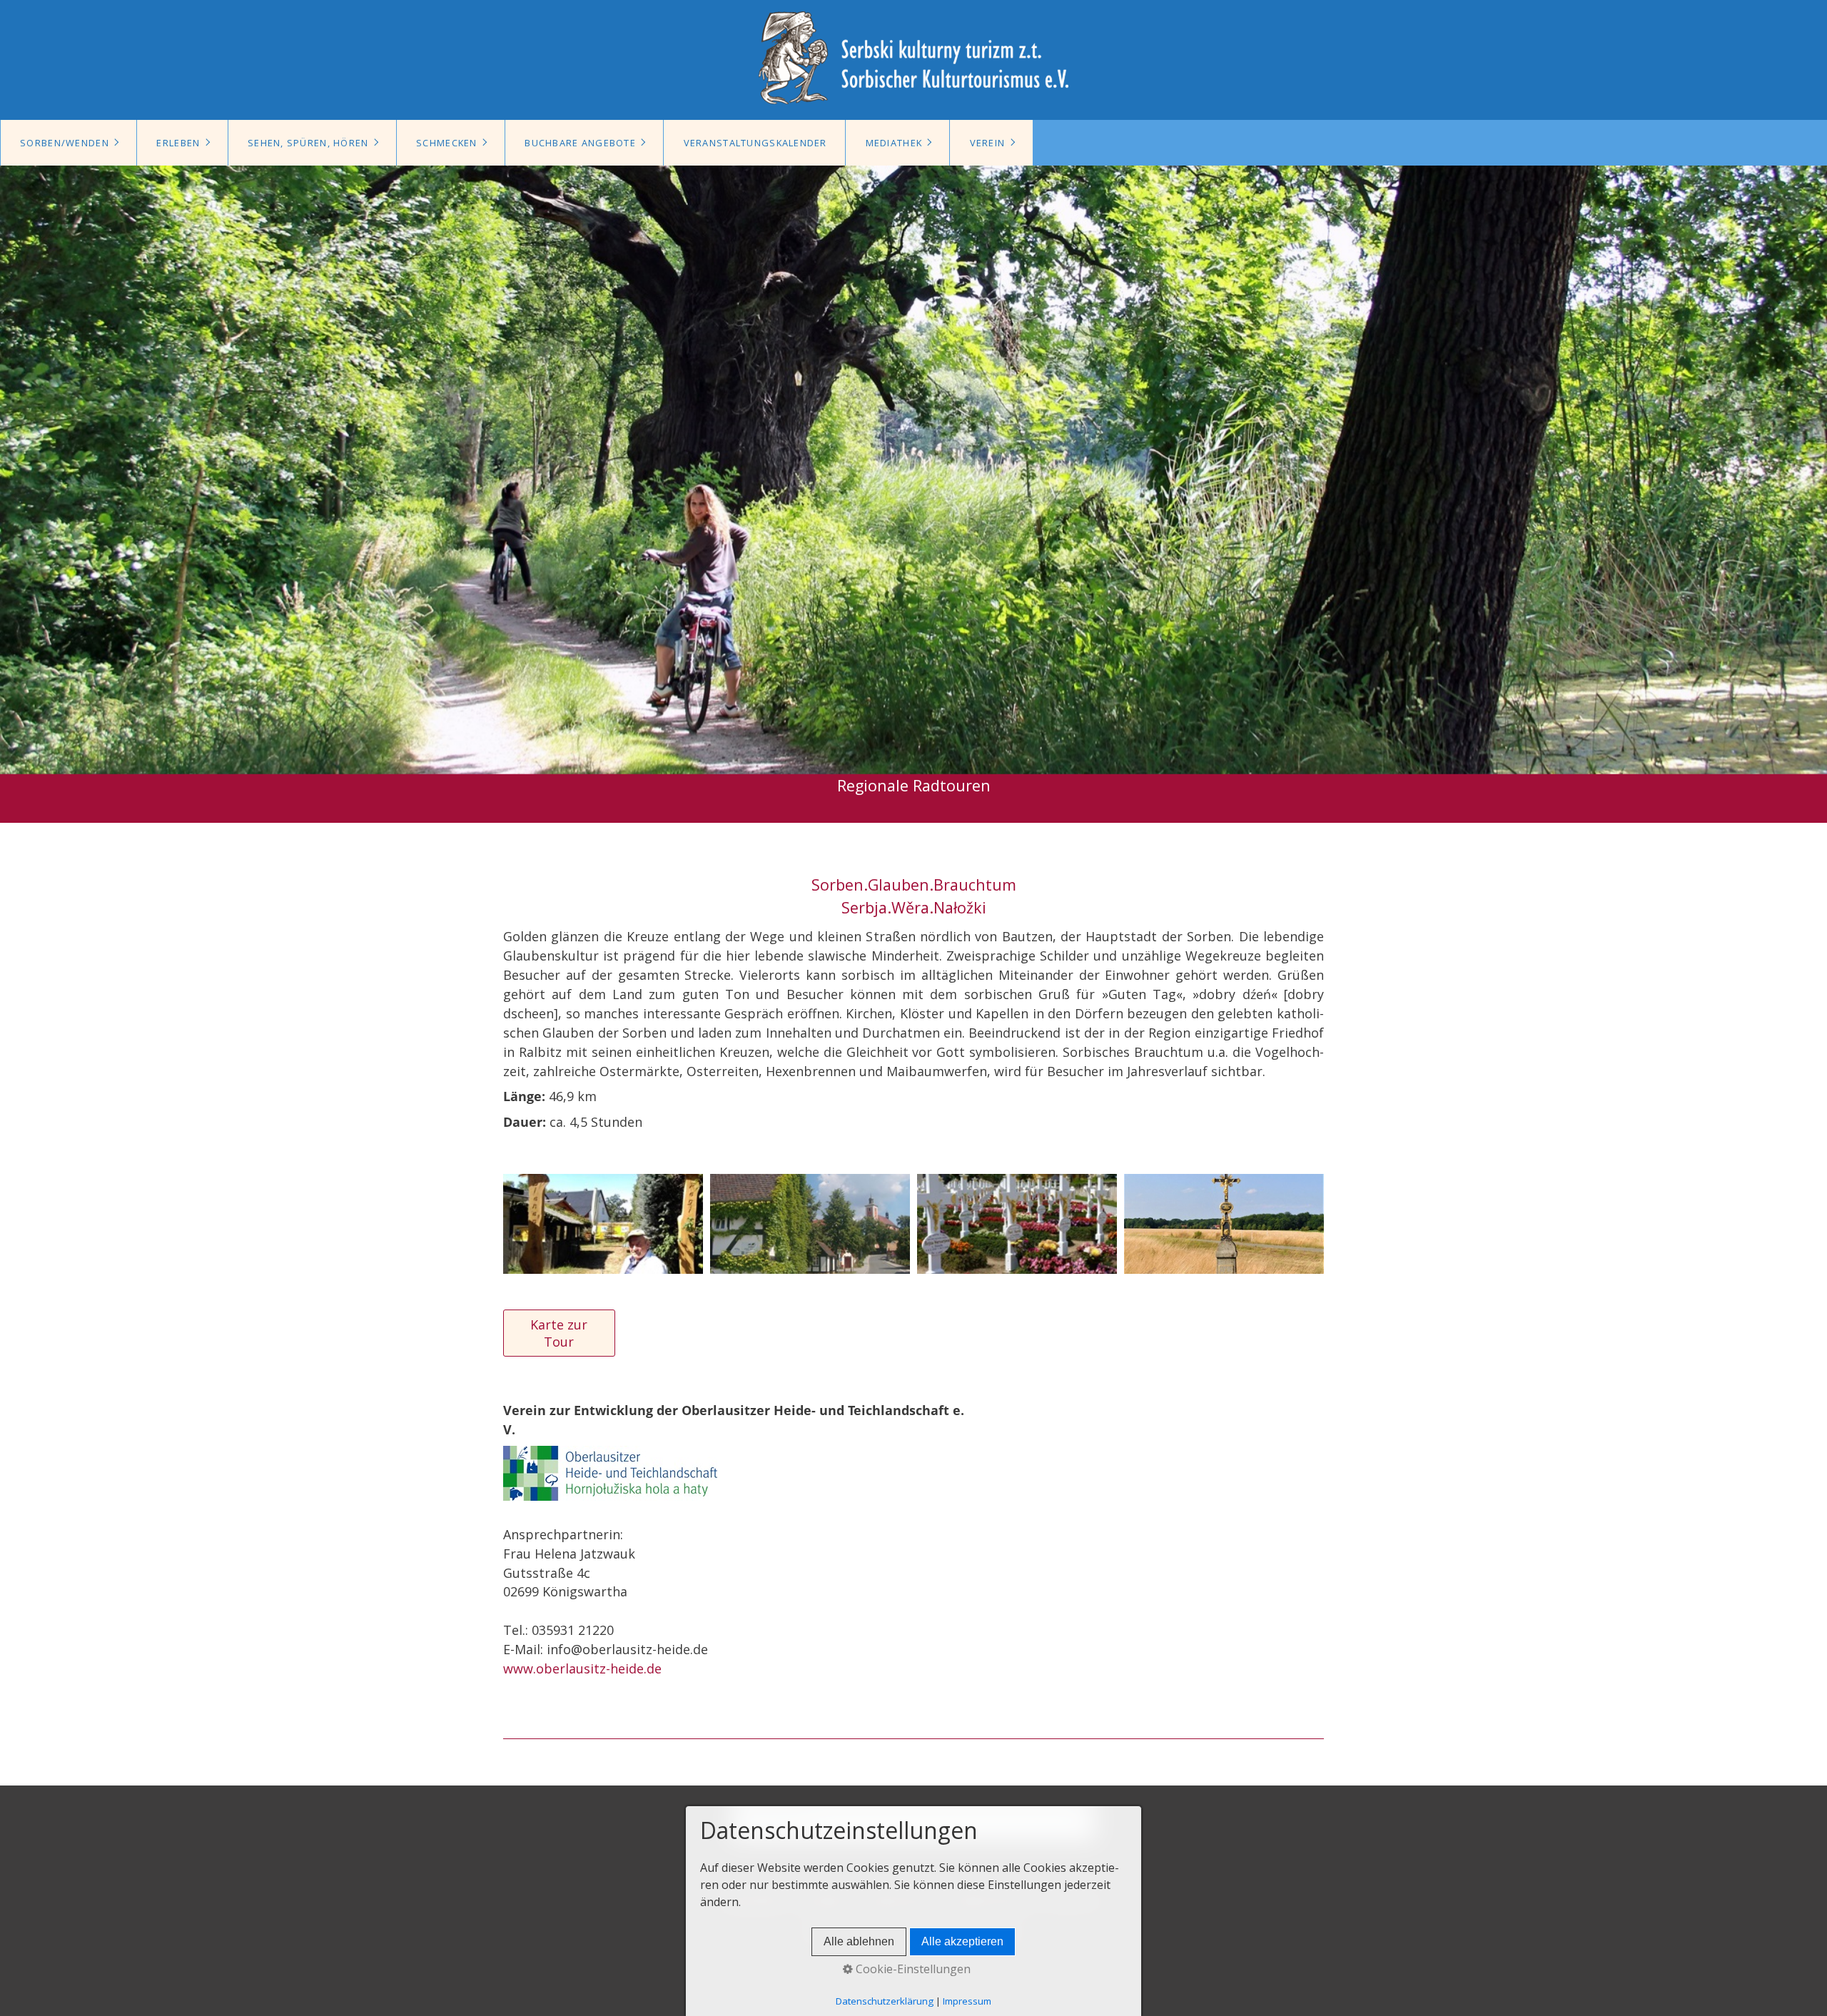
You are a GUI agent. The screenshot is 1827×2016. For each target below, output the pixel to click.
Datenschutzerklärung (885, 2001)
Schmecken (447, 143)
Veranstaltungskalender (755, 143)
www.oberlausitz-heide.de (582, 1668)
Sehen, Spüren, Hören (308, 143)
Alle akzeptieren (962, 1941)
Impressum (967, 2001)
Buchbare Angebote (580, 143)
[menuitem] (69, 143)
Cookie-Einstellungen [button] (912, 1969)
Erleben (178, 143)
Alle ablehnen (859, 1941)
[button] (559, 1333)
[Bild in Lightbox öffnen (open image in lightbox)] (603, 1224)
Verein (988, 143)
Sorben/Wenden (65, 143)
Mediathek (894, 143)
